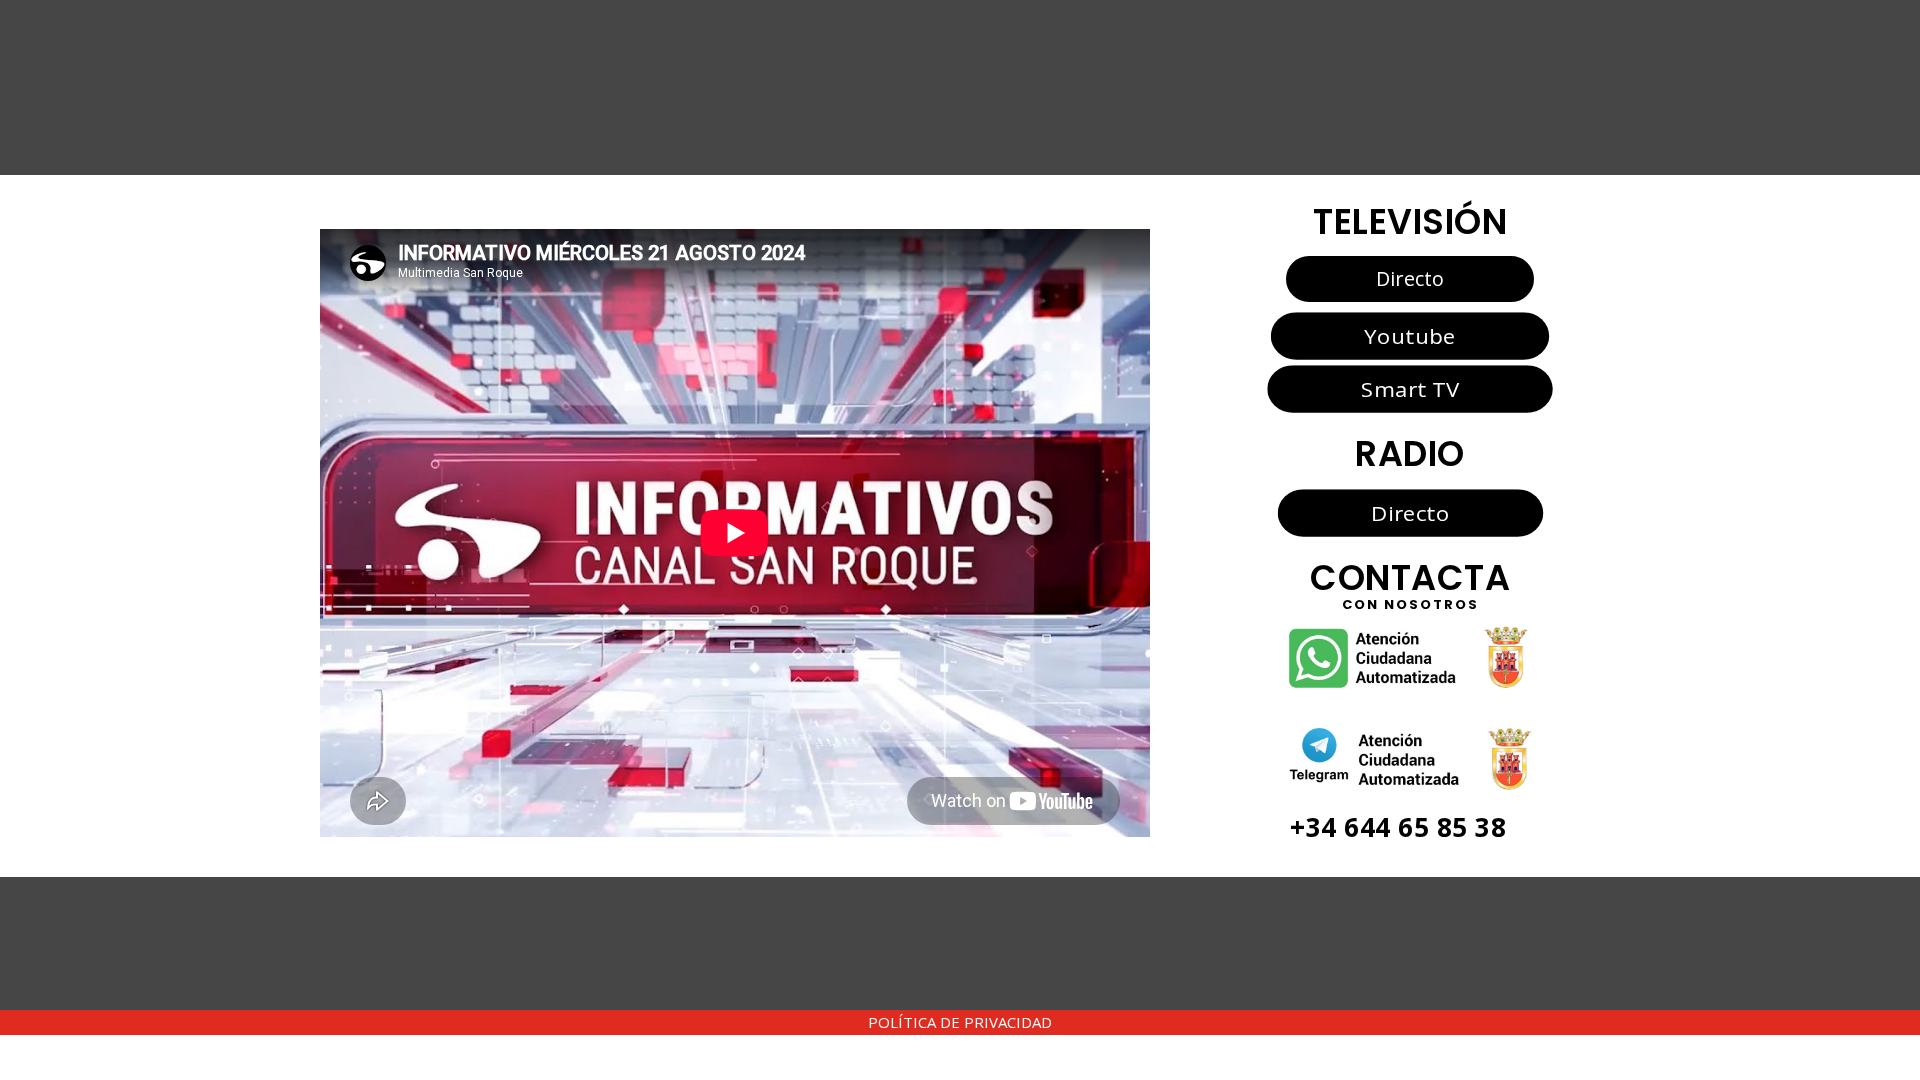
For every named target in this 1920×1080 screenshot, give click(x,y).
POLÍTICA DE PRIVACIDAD (960, 1022)
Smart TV (1410, 389)
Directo (1410, 278)
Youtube (1409, 336)
